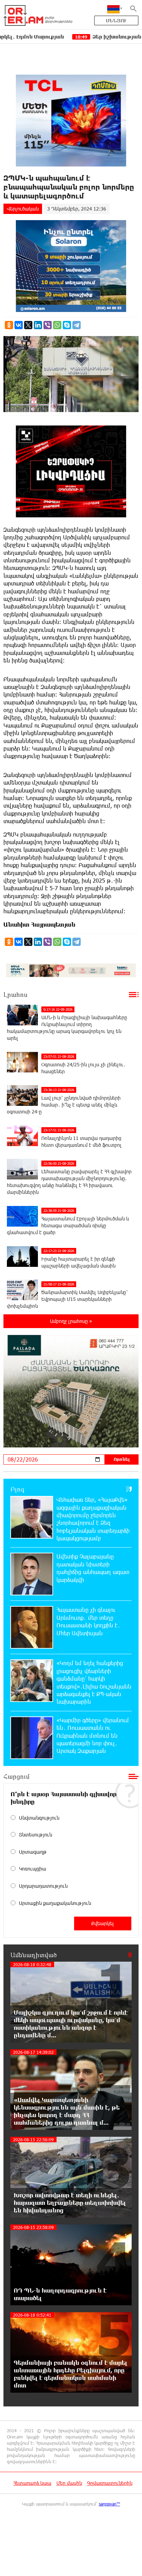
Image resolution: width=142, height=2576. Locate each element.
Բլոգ (17, 1489)
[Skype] (67, 325)
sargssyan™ (110, 2504)
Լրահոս (16, 994)
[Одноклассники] (9, 325)
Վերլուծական (23, 209)
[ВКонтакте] (19, 325)
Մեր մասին (69, 2483)
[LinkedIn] (38, 325)
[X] (28, 325)
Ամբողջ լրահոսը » (71, 1321)
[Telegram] (77, 325)
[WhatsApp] (57, 325)
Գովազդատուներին (110, 2483)
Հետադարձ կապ (32, 2483)
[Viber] (48, 325)
